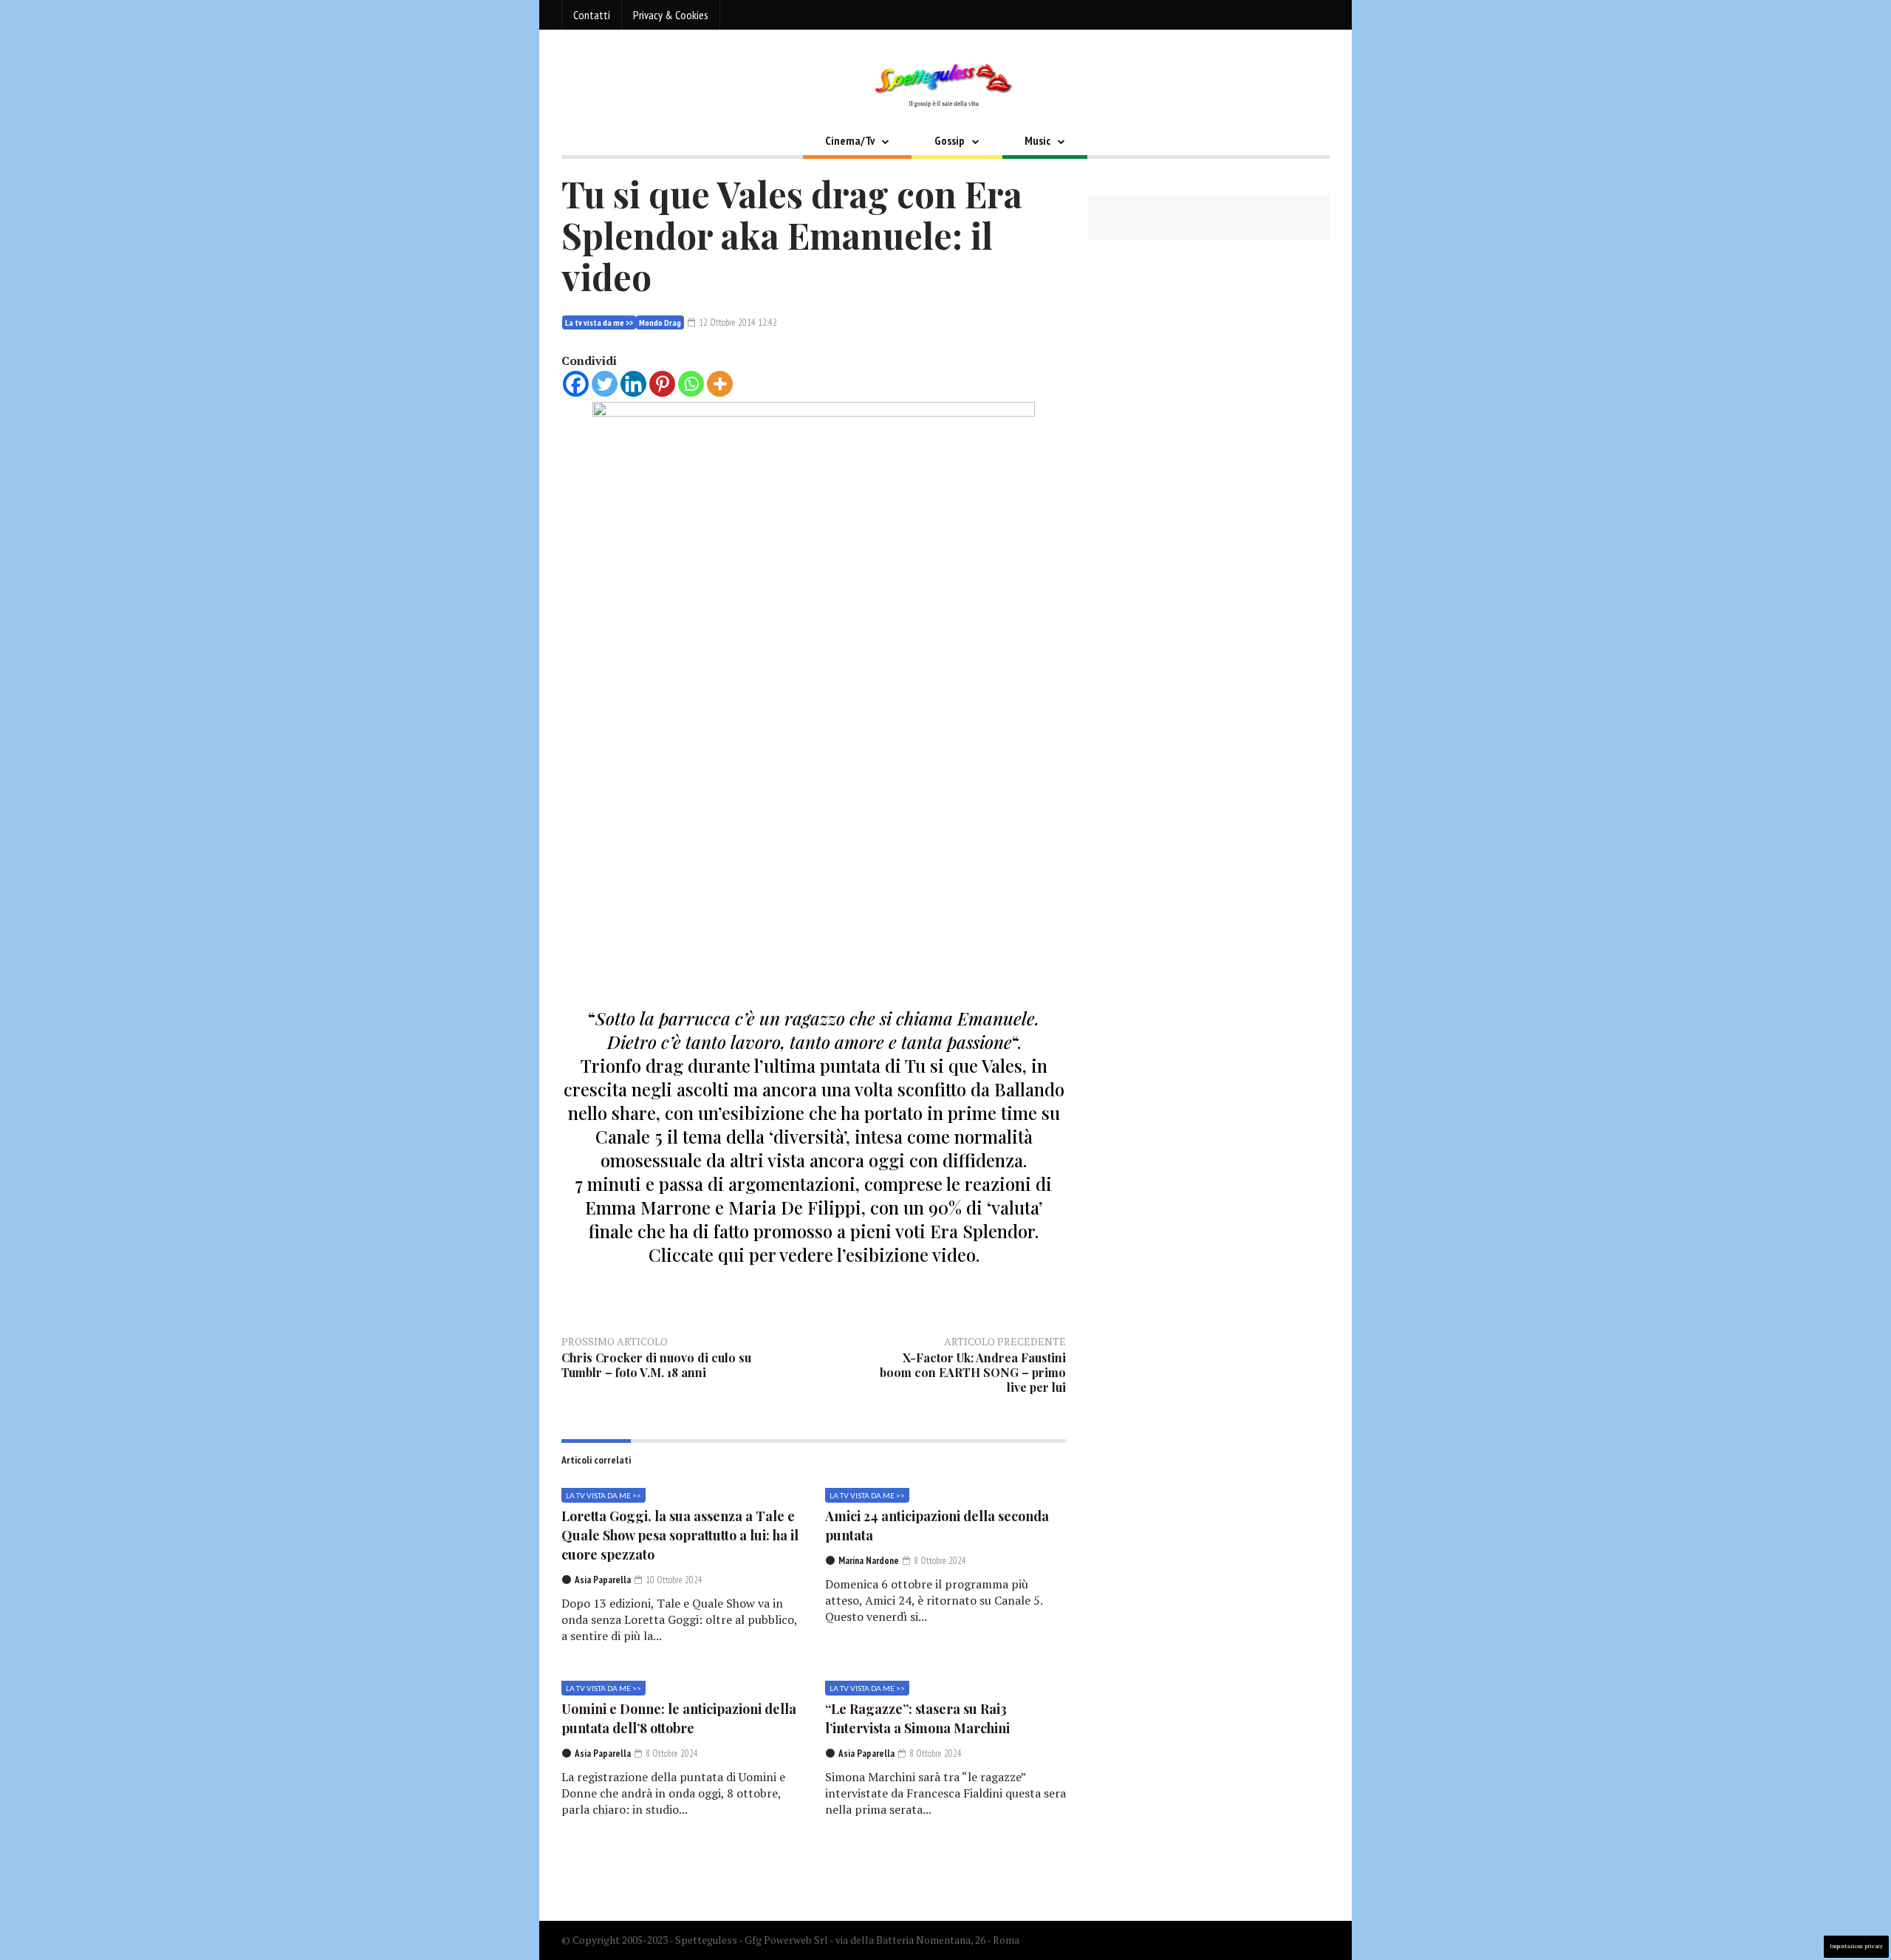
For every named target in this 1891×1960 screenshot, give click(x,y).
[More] (720, 384)
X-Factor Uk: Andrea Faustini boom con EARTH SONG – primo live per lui (973, 1372)
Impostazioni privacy (1856, 1946)
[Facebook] (576, 384)
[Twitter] (605, 384)
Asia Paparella (603, 1580)
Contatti (592, 15)
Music (1037, 140)
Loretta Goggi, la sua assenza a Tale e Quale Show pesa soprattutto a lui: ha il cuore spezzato (680, 1535)
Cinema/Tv (850, 140)
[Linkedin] (633, 384)
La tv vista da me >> (599, 322)
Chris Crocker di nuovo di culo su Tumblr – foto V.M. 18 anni (656, 1365)
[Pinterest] (662, 384)
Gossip (950, 140)
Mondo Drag (660, 322)
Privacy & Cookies (671, 15)
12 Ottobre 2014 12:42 (737, 322)
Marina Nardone (869, 1561)
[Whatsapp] (691, 384)
